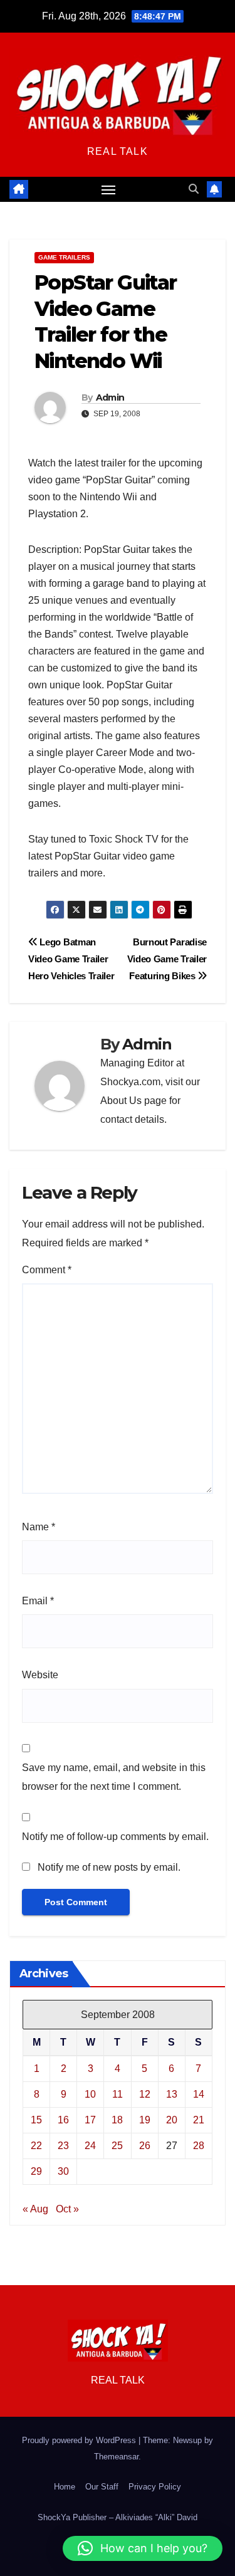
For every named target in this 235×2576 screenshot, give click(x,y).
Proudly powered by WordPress (80, 2440)
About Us (121, 1101)
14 (199, 2094)
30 (63, 2171)
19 (145, 2120)
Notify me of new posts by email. (109, 1867)
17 (90, 2120)
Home (65, 2487)
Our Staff (102, 2487)
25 (117, 2146)
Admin (110, 397)
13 (172, 2094)
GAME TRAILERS (64, 257)
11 (118, 2094)
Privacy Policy (155, 2487)
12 (145, 2094)
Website (40, 1675)
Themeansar (116, 2457)
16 (63, 2120)
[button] (194, 189)
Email (38, 1601)
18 (117, 2120)
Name (39, 1527)
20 (172, 2120)
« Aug (35, 2209)
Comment (47, 1270)
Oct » (67, 2209)
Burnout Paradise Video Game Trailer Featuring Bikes (167, 959)
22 (36, 2146)
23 (63, 2146)
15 (36, 2120)
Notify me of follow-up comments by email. (115, 1837)
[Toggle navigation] (108, 189)
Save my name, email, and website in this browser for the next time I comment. (114, 1777)
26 (145, 2146)
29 (36, 2171)
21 (199, 2120)
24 (90, 2146)
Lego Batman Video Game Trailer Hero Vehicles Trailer (71, 959)
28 (199, 2146)
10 (90, 2094)
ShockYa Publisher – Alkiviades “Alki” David (118, 2517)
